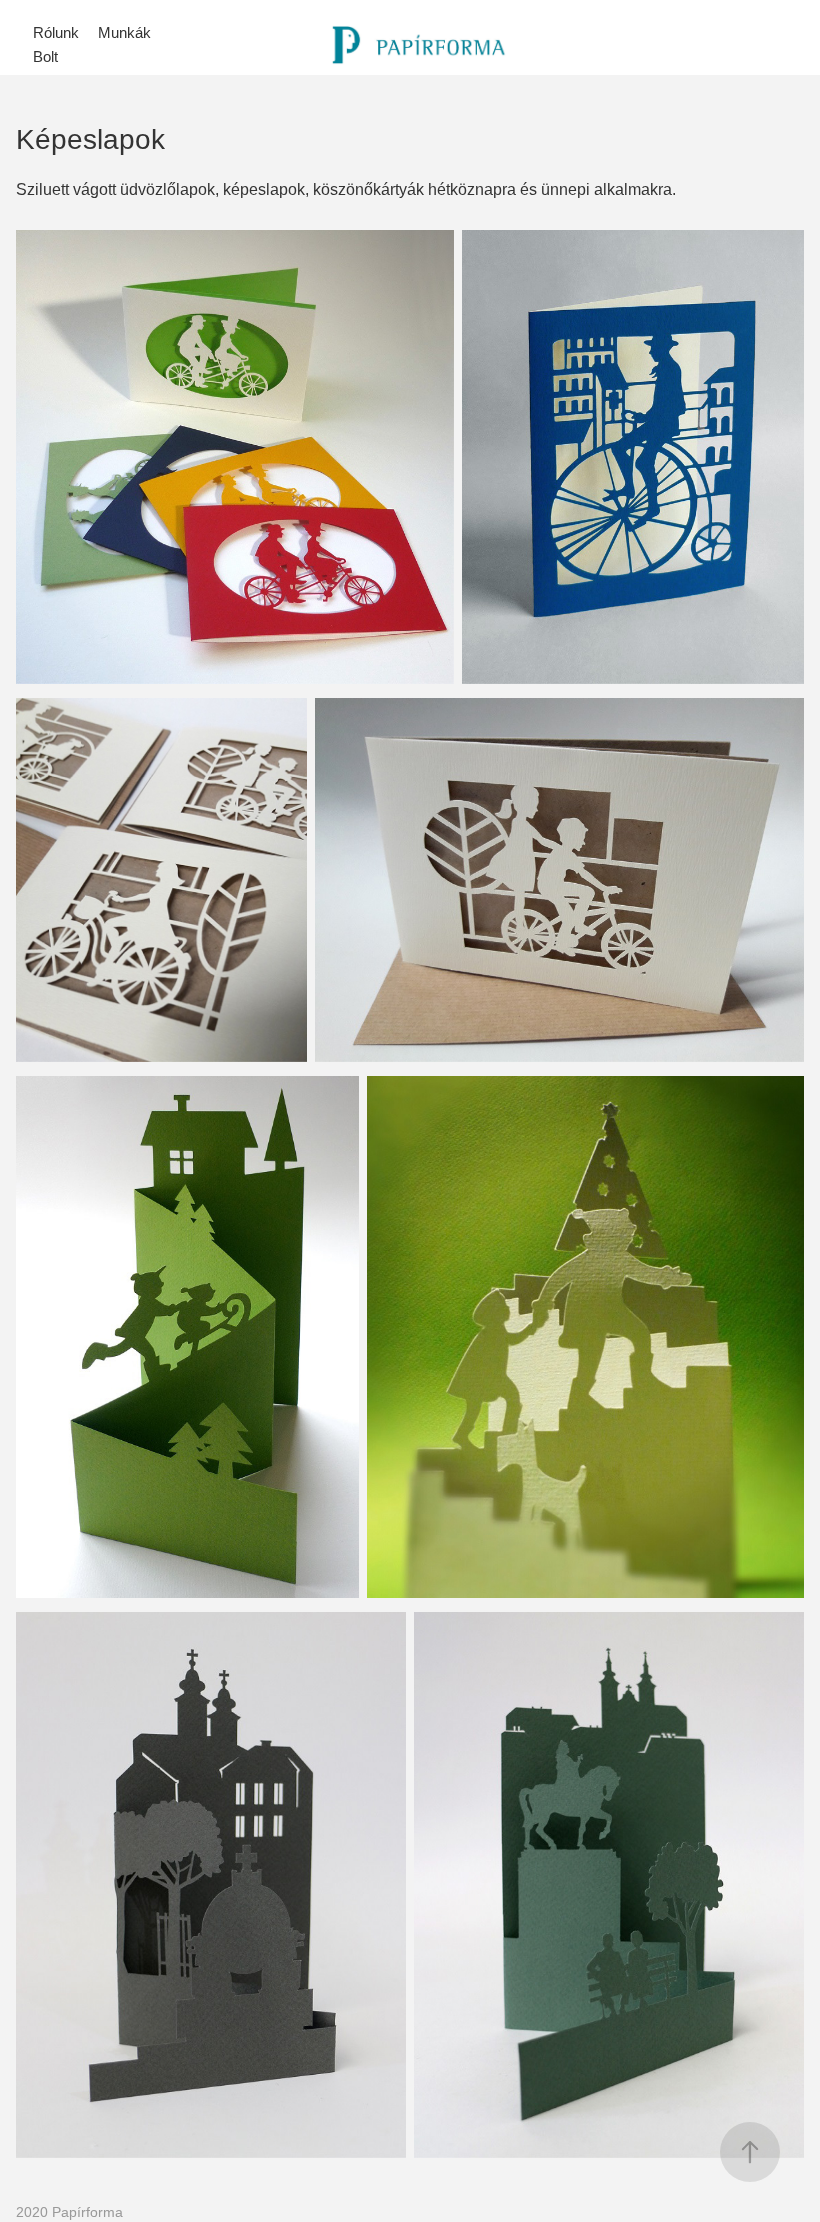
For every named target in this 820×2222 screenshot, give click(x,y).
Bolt (45, 56)
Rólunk (56, 32)
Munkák (124, 32)
